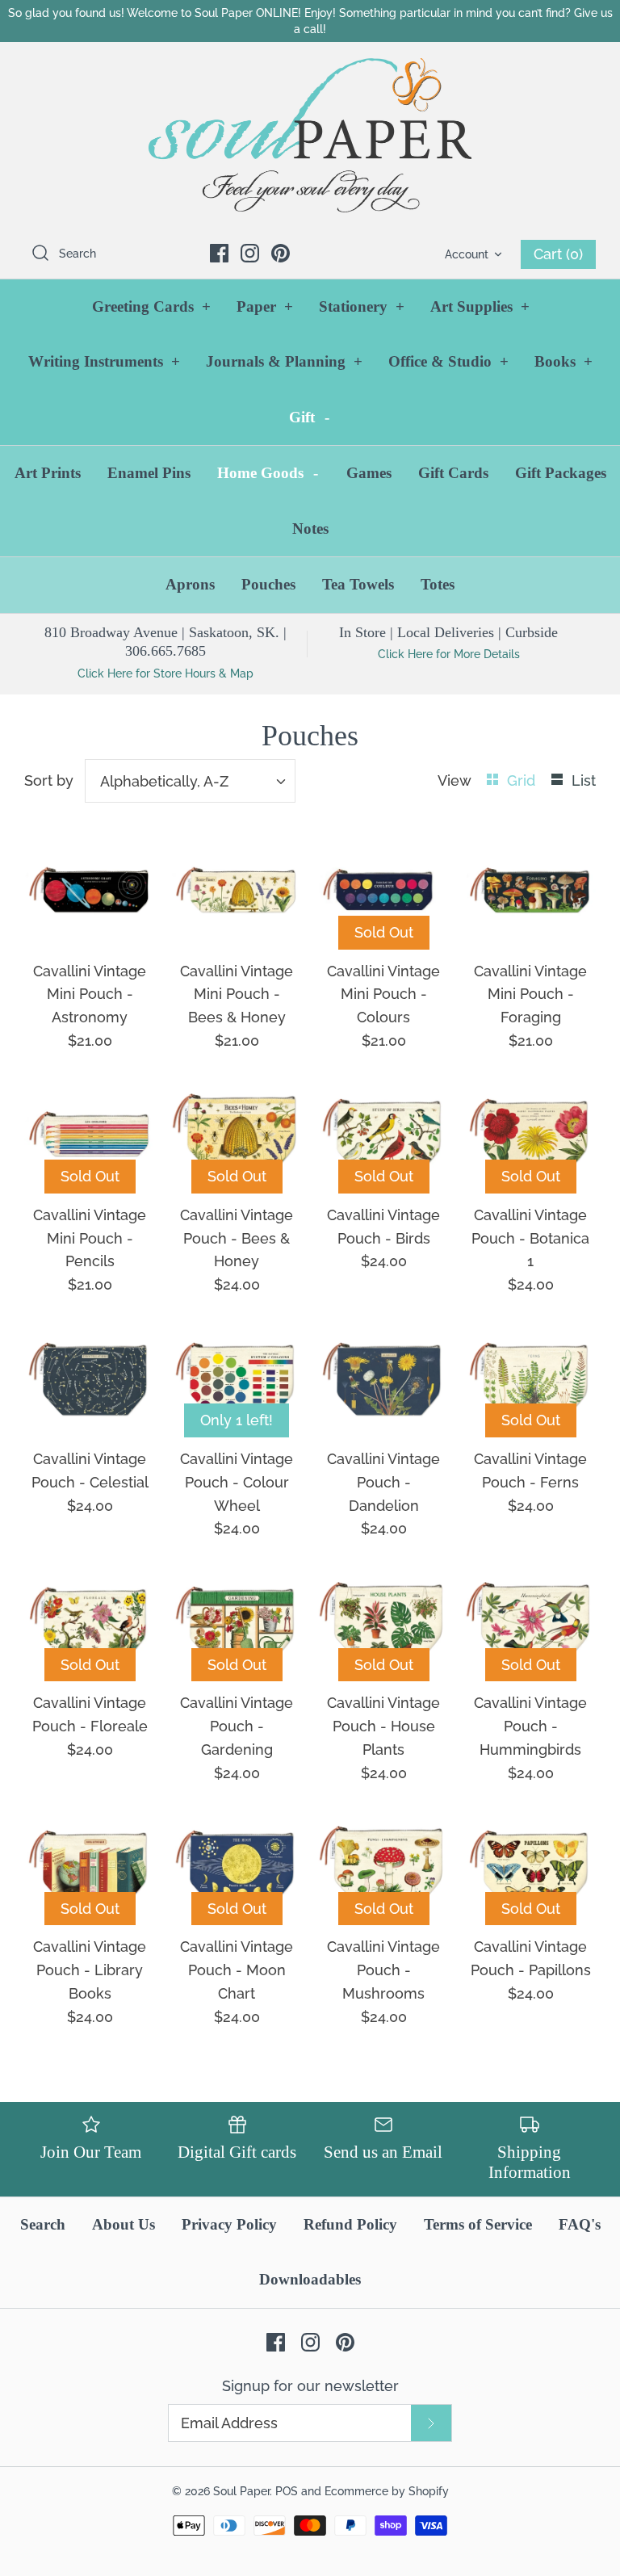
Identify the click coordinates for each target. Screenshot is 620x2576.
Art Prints (48, 473)
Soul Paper (241, 2491)
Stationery (362, 306)
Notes (310, 529)
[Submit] (431, 2423)
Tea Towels (358, 584)
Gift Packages (561, 473)
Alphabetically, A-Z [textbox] (164, 781)
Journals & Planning (284, 361)
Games (369, 473)
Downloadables (310, 2279)
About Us (124, 2224)
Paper (265, 306)
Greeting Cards (151, 306)
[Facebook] (219, 253)
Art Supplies (480, 306)
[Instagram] (250, 253)
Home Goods (268, 473)
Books (563, 361)
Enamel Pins (149, 473)
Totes (438, 584)
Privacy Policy (229, 2224)
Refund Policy (350, 2224)
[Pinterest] (281, 253)
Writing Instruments (104, 361)
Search (43, 2224)
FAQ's (580, 2224)
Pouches (268, 584)
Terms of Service (478, 2224)
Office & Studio (448, 361)
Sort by (49, 780)
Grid (523, 780)
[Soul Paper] (310, 135)
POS (287, 2491)
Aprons (190, 584)
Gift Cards (453, 473)
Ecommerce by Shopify (387, 2491)
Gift (309, 417)
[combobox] (190, 781)
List (584, 780)
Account (467, 254)
